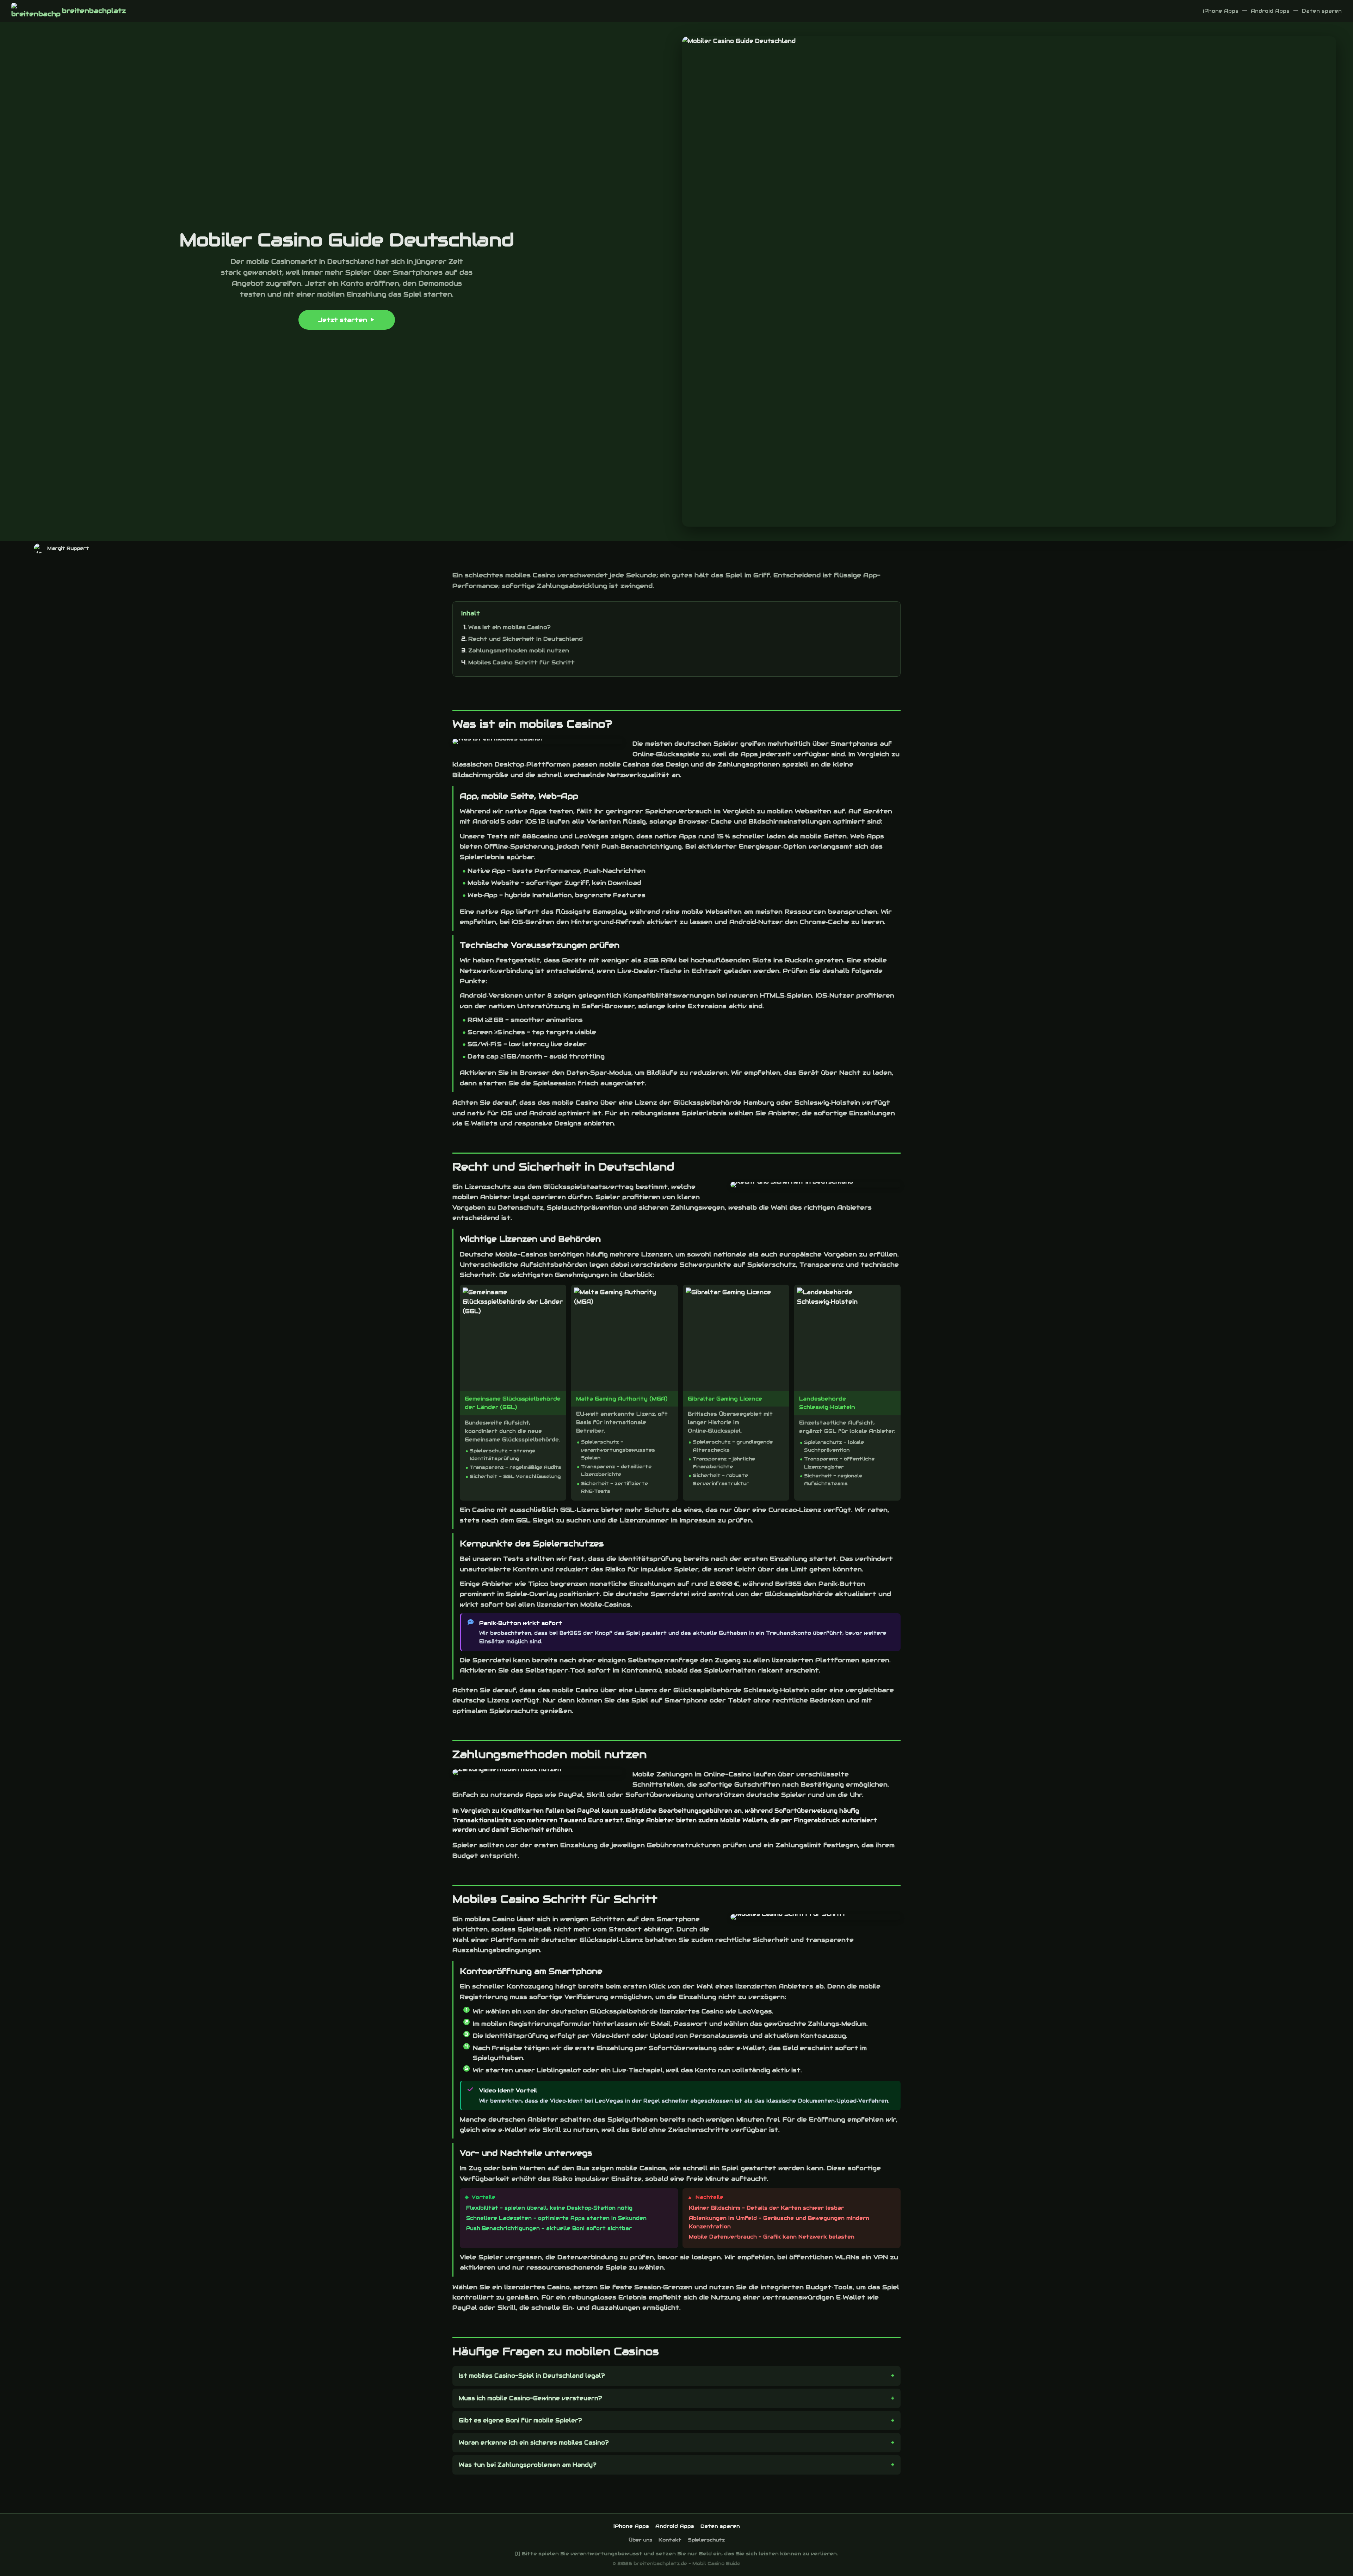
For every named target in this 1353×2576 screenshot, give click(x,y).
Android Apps (1270, 11)
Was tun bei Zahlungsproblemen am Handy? (528, 2465)
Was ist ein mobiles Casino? (509, 627)
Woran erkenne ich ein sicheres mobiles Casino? (534, 2443)
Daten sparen (1322, 11)
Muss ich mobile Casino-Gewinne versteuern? (530, 2398)
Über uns (640, 2540)
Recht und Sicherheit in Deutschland (526, 639)
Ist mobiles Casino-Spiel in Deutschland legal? (532, 2376)
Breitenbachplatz (94, 11)
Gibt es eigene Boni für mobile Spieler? (520, 2420)
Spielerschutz (706, 2540)
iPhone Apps (1221, 11)
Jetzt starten (343, 320)
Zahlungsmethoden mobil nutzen (519, 650)
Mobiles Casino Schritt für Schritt (521, 662)
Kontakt (670, 2540)
